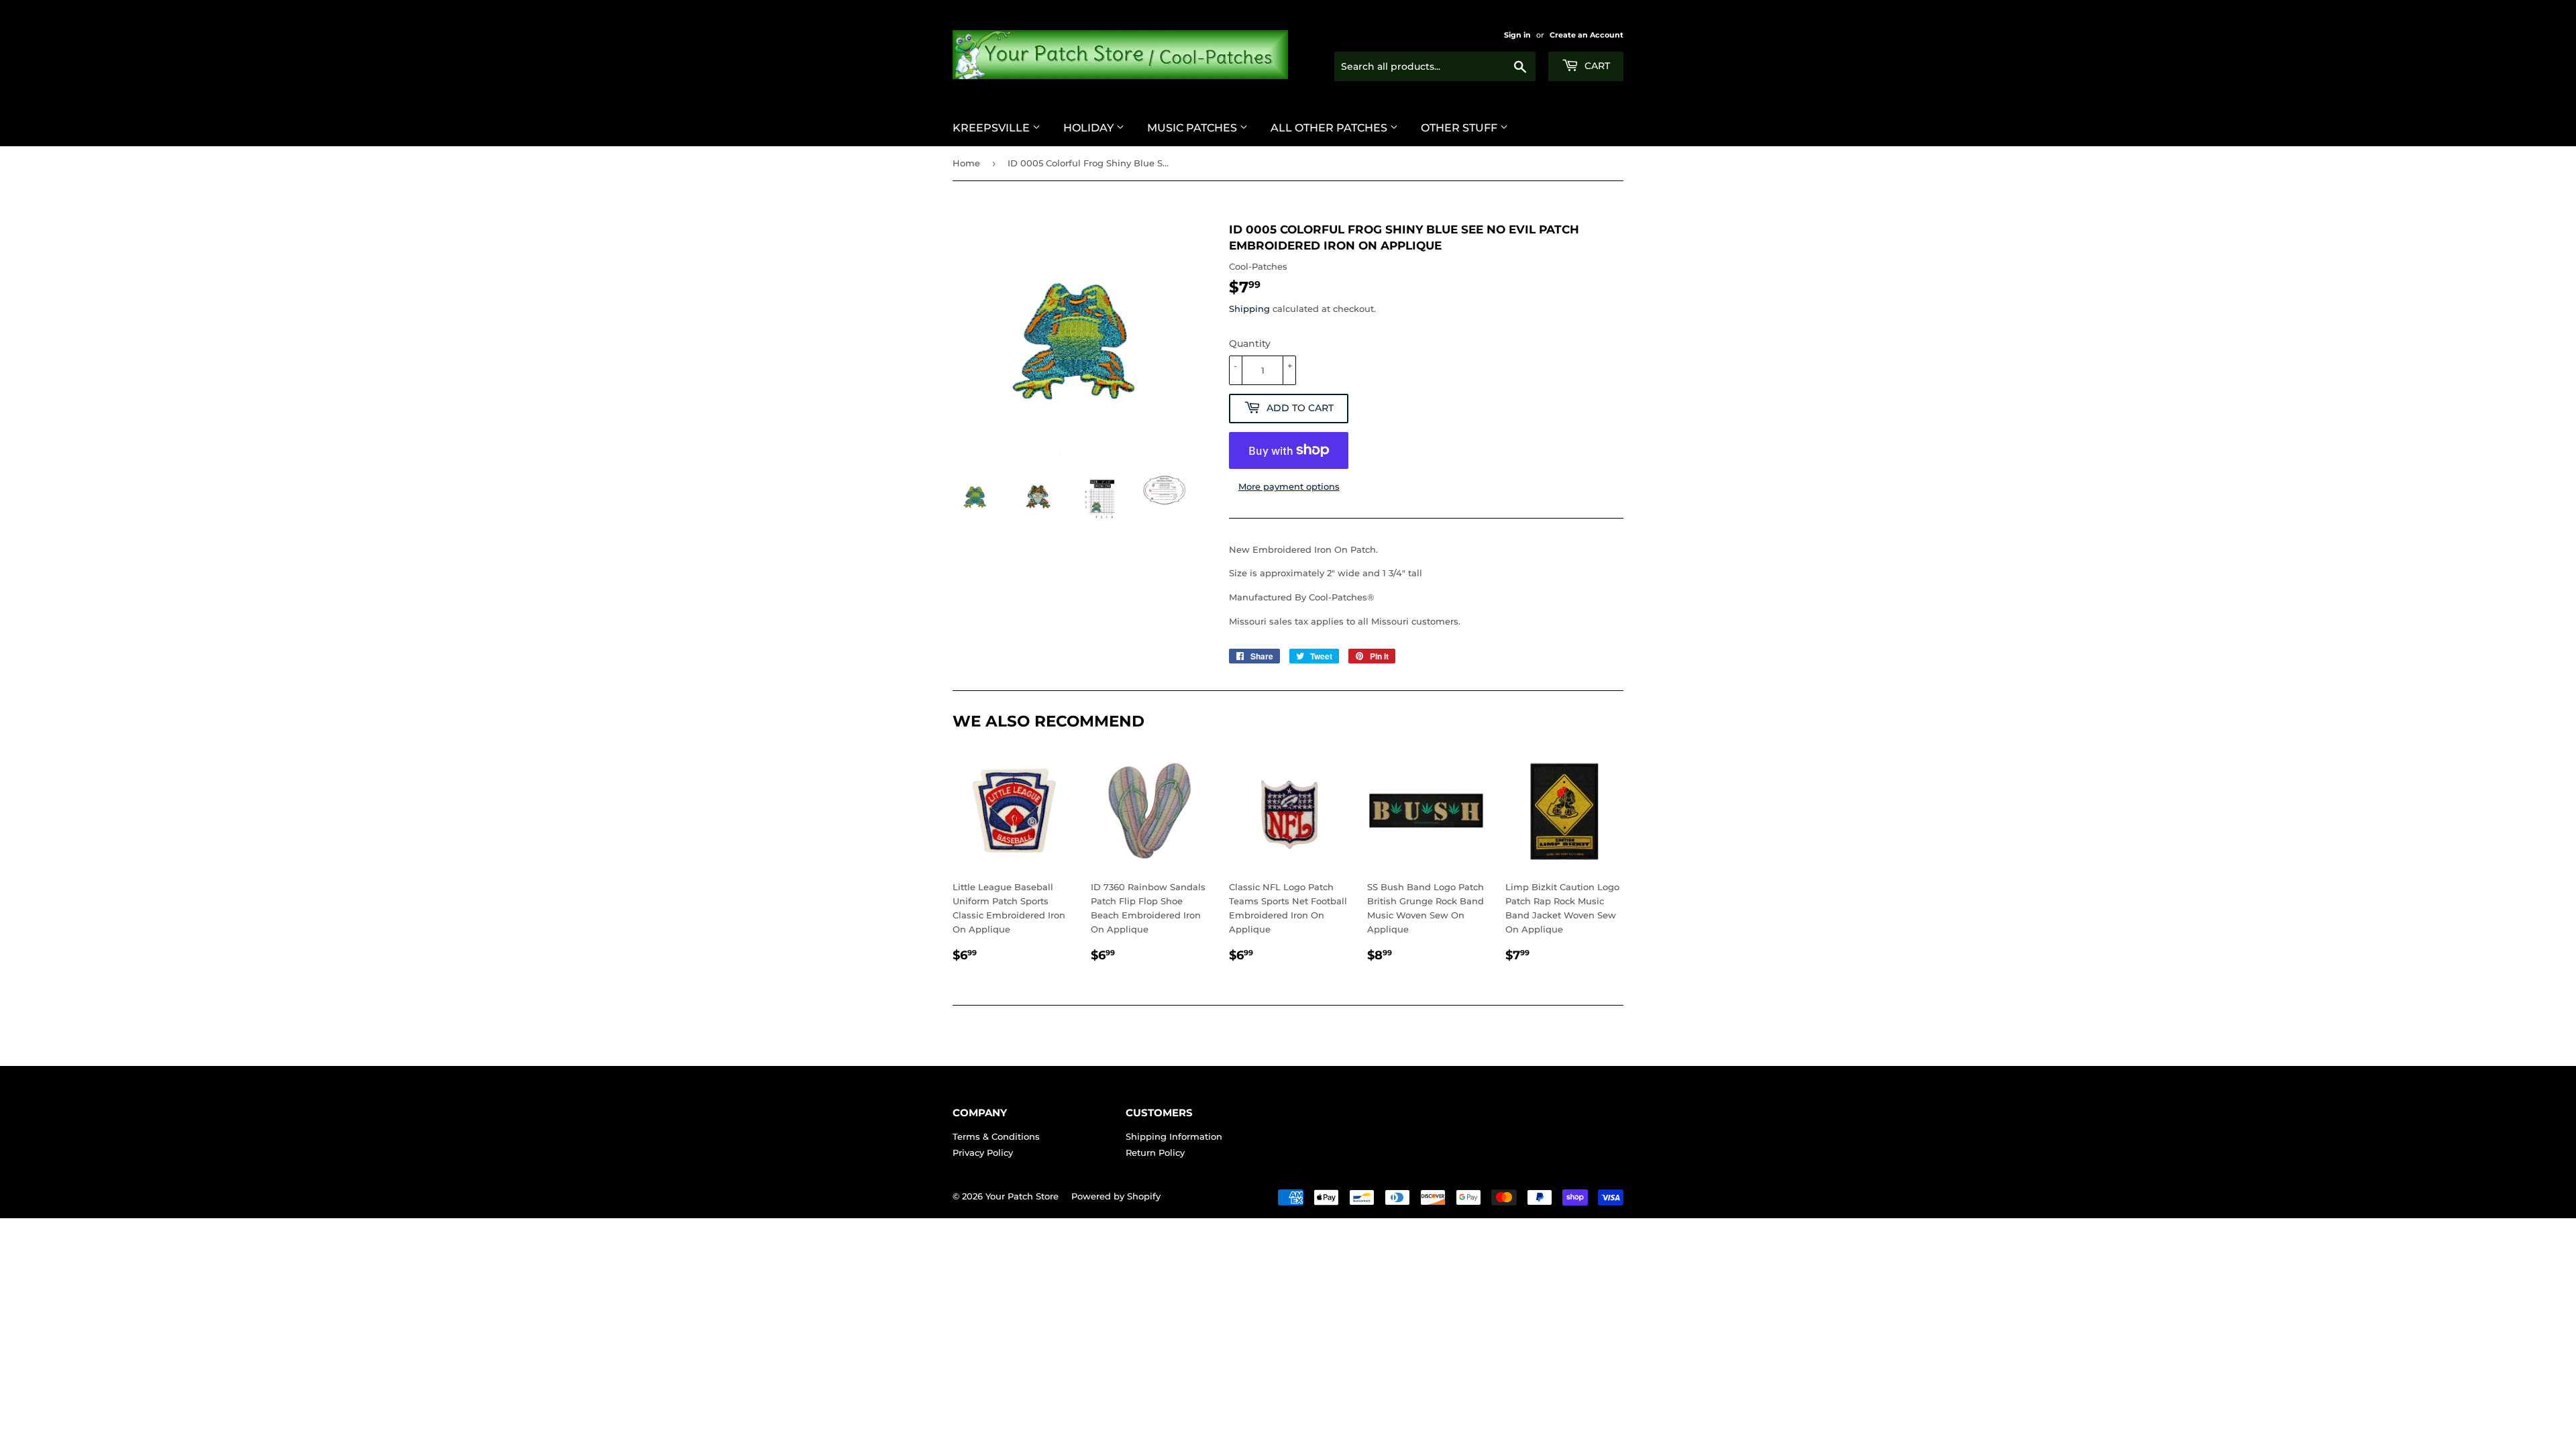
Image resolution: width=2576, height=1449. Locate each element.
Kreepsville (992, 128)
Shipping (1249, 309)
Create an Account (1587, 35)
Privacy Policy (983, 1152)
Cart (1596, 66)
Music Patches (1193, 128)
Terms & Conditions (996, 1136)
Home (966, 163)
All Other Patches (1330, 128)
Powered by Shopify (1116, 1196)
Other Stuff (1460, 128)
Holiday (1090, 128)
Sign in (1517, 35)
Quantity (1250, 343)
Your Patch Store (1022, 1196)
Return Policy (1155, 1152)
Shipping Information (1174, 1136)
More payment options (1289, 486)
